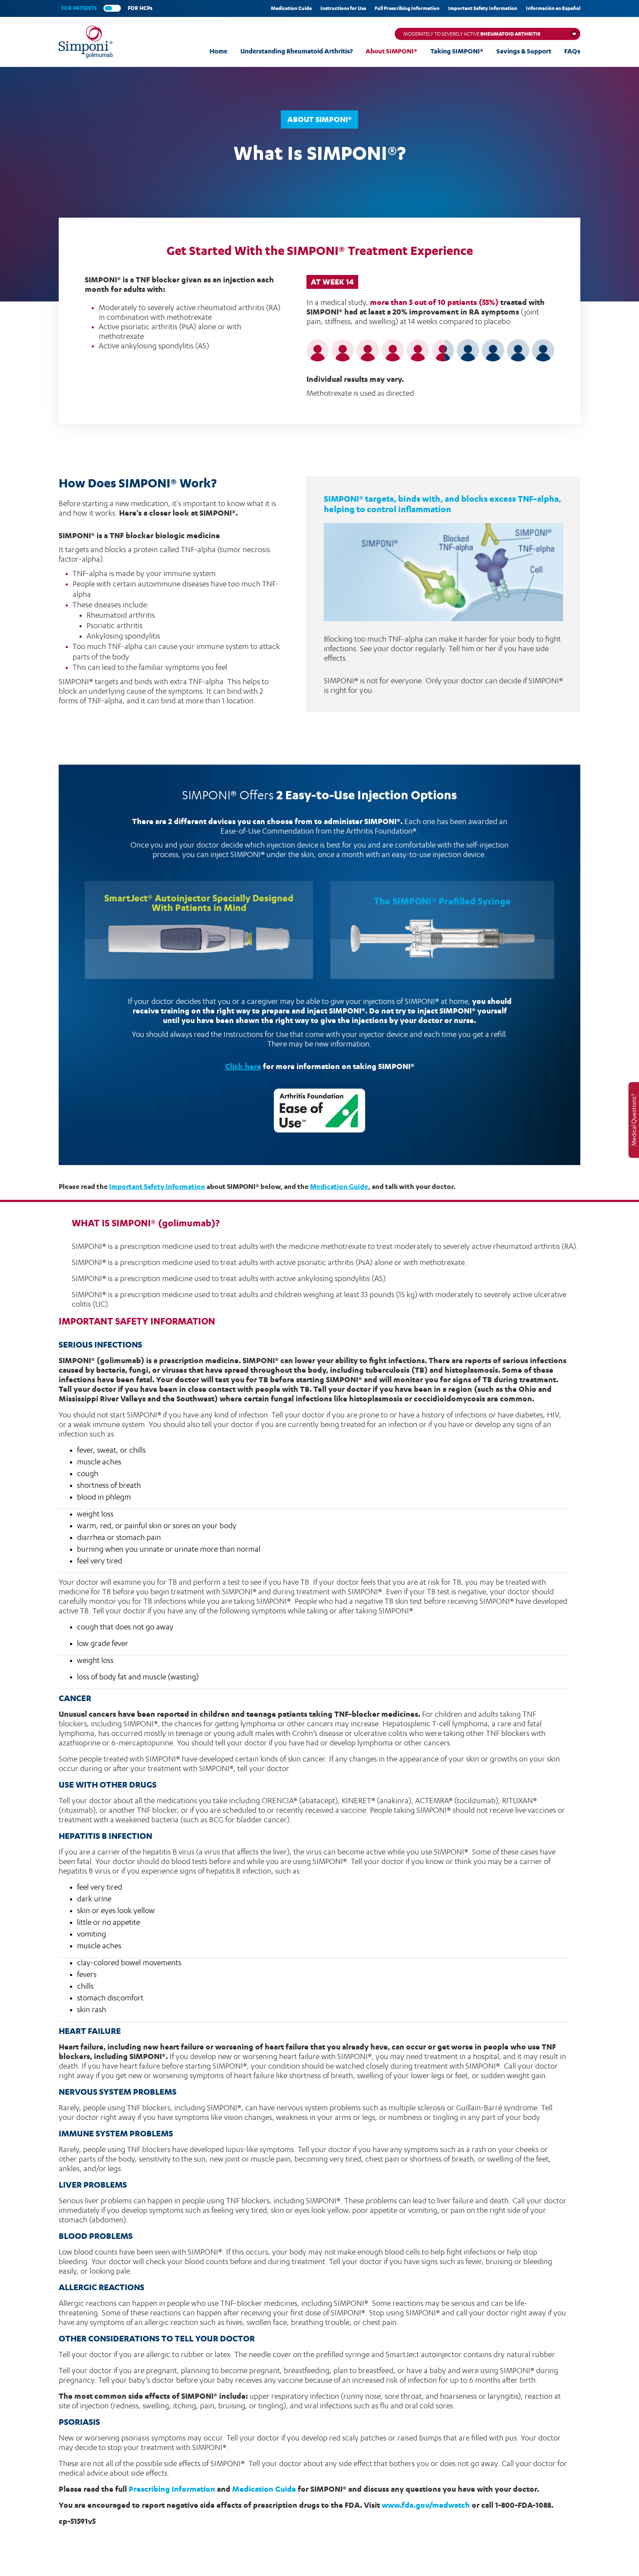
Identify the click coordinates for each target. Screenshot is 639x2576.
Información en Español (553, 8)
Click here (243, 1066)
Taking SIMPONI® (457, 51)
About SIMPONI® (391, 51)
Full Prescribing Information (407, 8)
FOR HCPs (140, 8)
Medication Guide (291, 8)
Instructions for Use (343, 8)
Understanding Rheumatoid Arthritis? (296, 51)
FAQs (572, 51)
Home (218, 51)
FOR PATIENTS (79, 8)
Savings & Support (524, 51)
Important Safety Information (483, 8)
